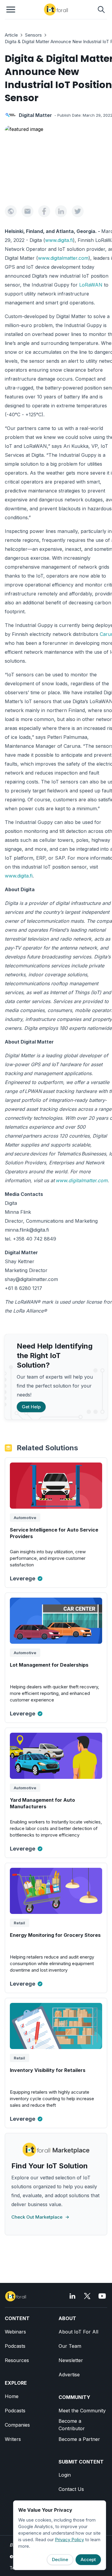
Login (65, 2475)
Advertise (69, 2375)
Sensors (33, 35)
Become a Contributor (72, 2425)
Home (12, 2396)
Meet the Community (82, 2411)
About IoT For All (78, 2332)
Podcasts (15, 2346)
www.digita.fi (59, 240)
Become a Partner (79, 2439)
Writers (13, 2439)
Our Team (70, 2346)
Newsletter (71, 2360)
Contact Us (71, 2489)
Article (11, 35)
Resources (17, 2360)
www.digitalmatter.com (63, 258)
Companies (17, 2425)
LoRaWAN (91, 285)
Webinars (15, 2332)
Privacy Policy (69, 2540)
